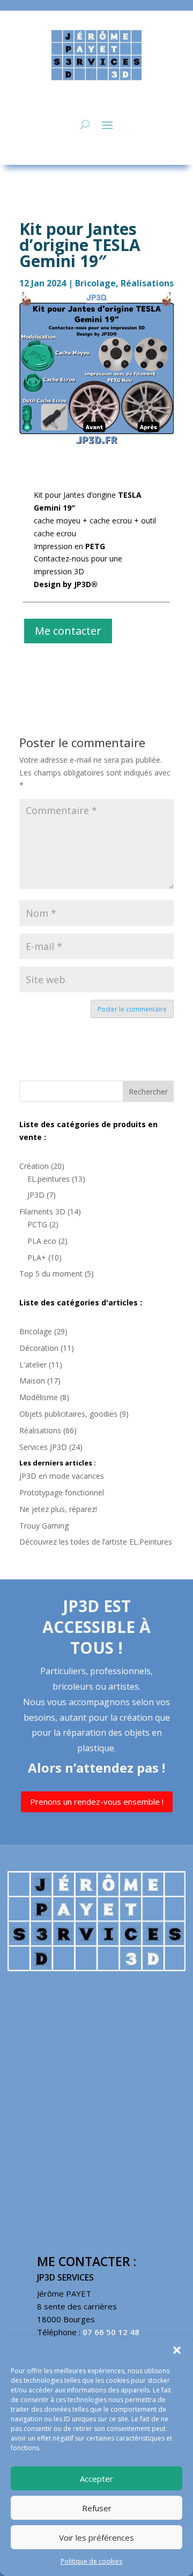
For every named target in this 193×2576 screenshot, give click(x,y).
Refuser (97, 2508)
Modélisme (39, 1397)
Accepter (96, 2479)
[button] (177, 2350)
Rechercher (148, 1092)
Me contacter (68, 631)
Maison (32, 1381)
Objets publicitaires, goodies (68, 1414)
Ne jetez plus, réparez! (58, 1509)
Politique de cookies (91, 2561)
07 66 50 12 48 (111, 2332)
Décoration (39, 1348)
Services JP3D (43, 1447)
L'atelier (33, 1365)
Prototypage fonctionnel (62, 1492)
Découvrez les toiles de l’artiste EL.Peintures (96, 1542)
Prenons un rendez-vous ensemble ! (97, 1802)
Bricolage (95, 283)
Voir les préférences (96, 2537)
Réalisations (147, 283)
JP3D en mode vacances (62, 1476)
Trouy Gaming (44, 1526)
